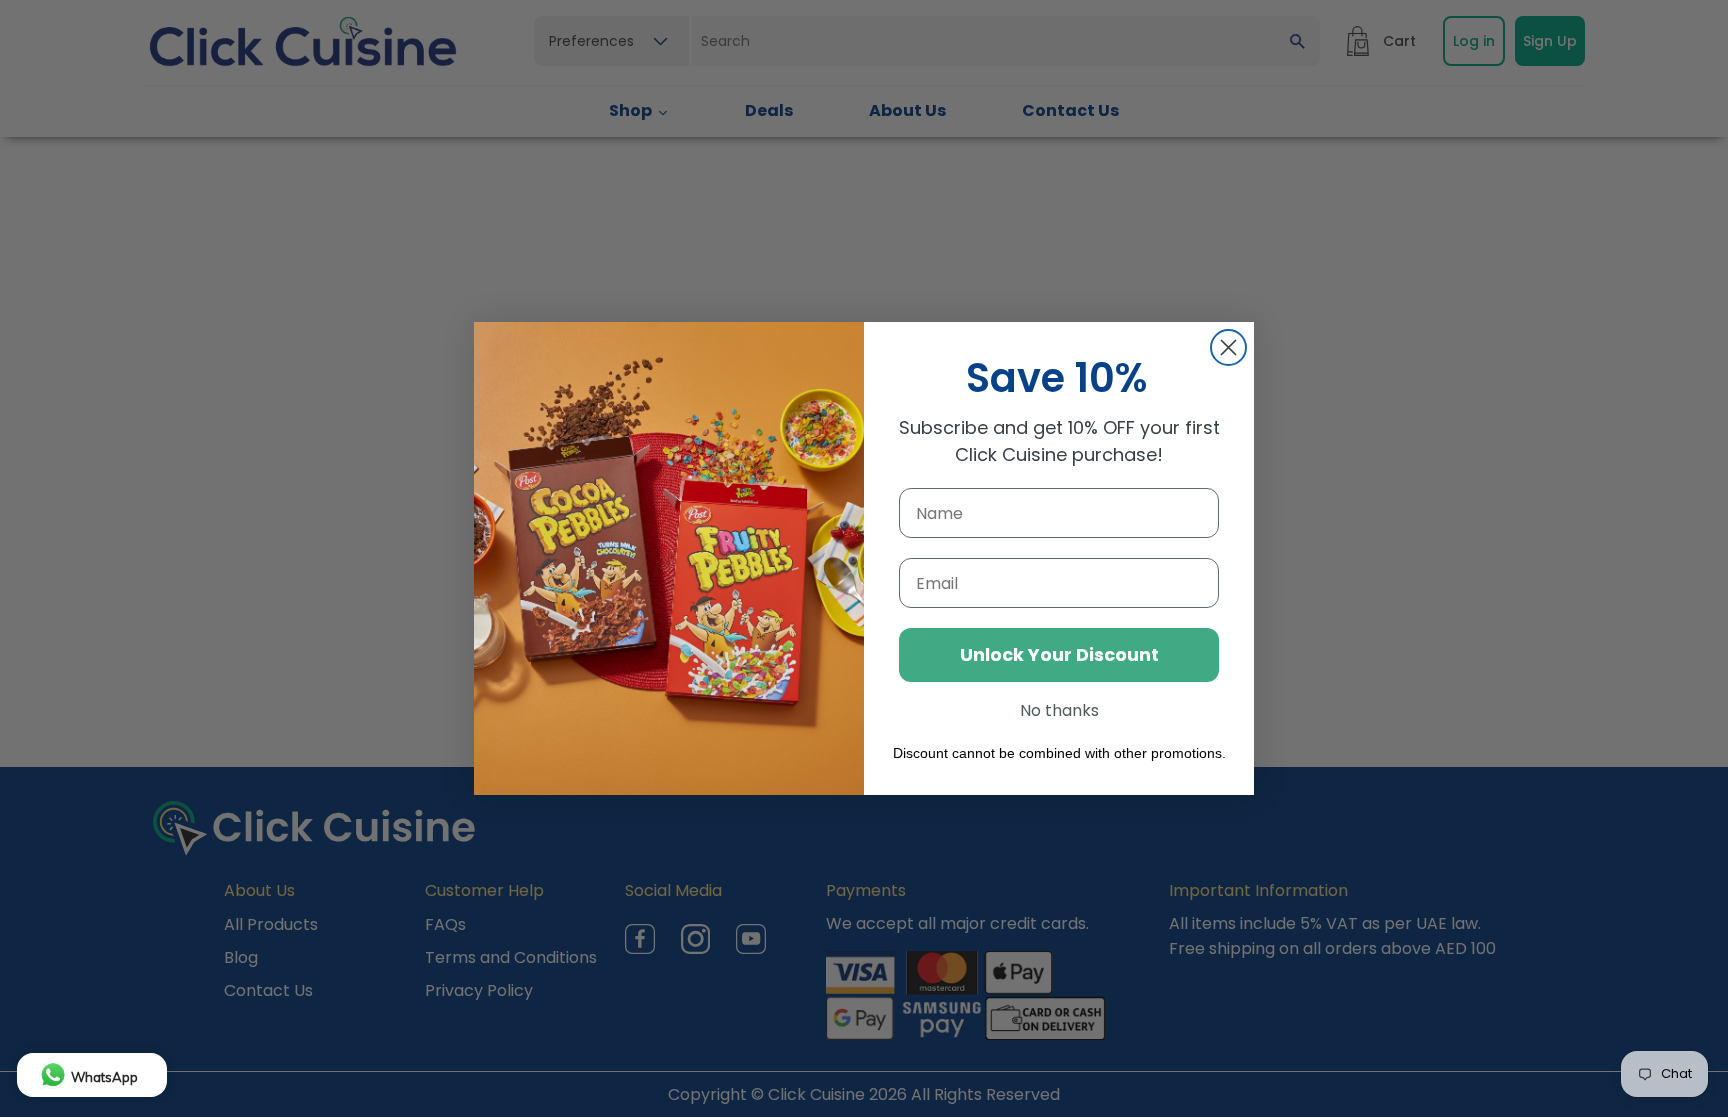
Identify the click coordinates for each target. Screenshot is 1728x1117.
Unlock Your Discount (1059, 654)
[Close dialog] (1228, 347)
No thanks (1059, 710)
